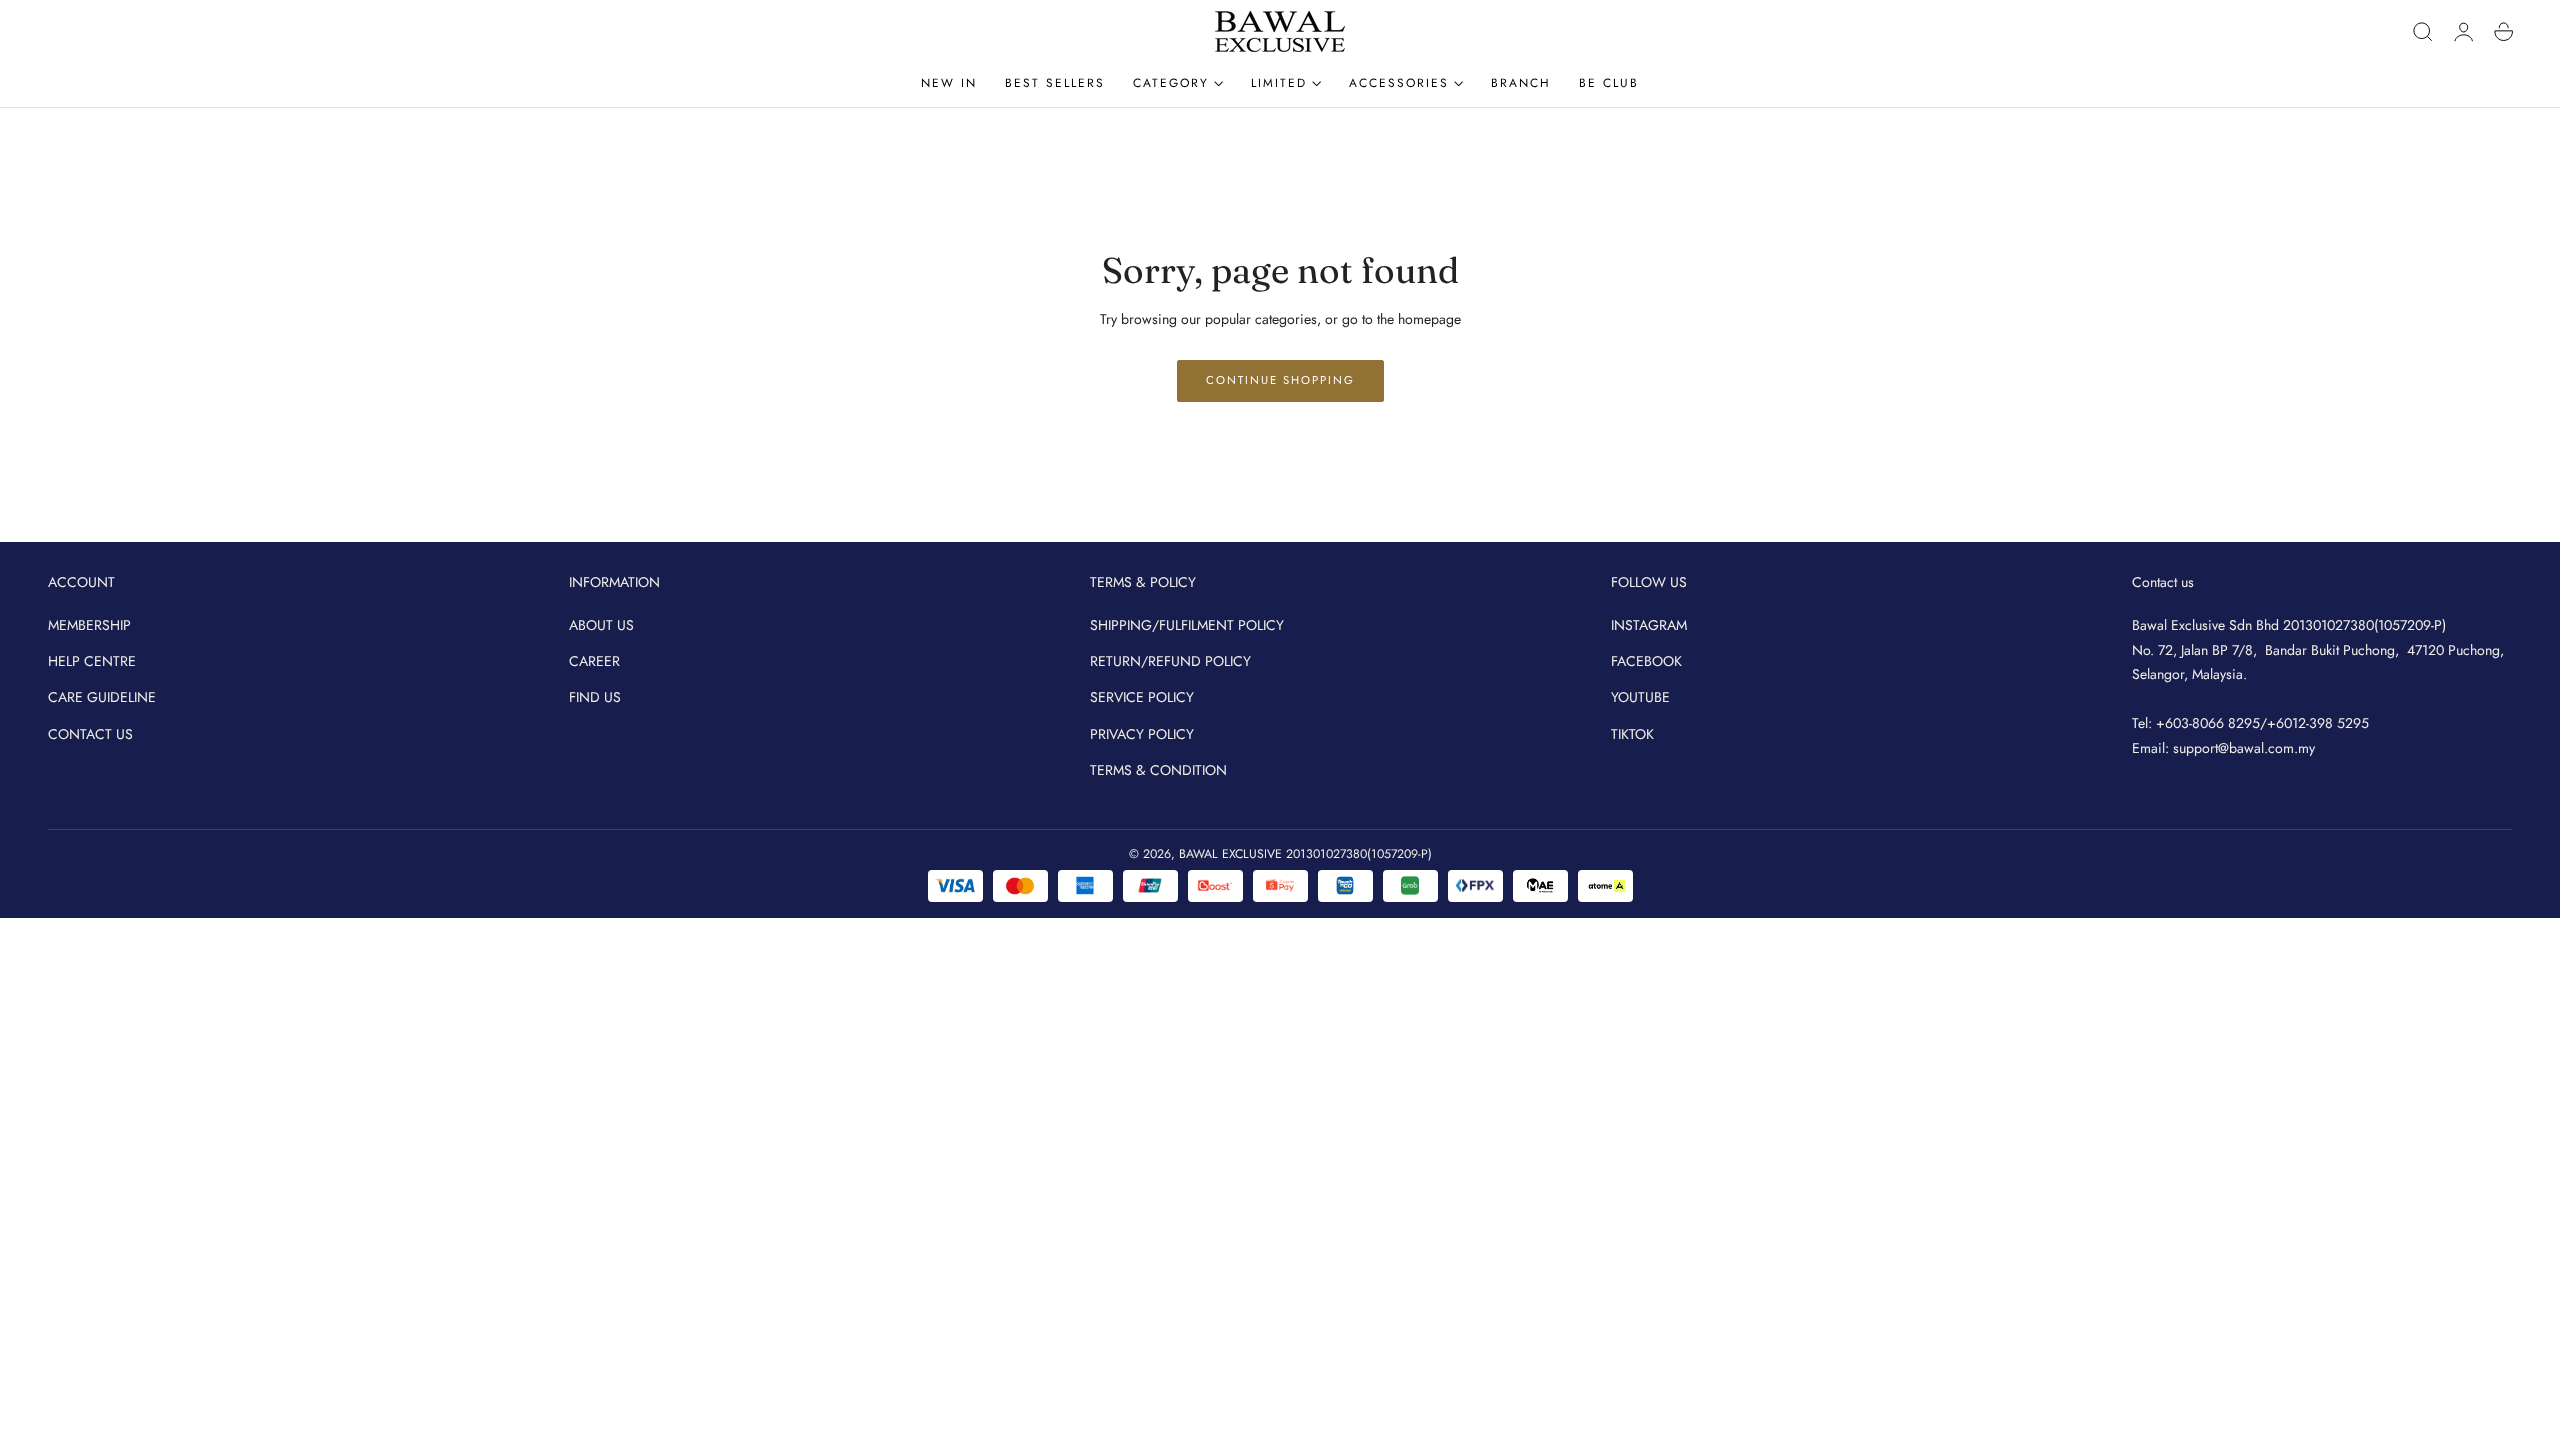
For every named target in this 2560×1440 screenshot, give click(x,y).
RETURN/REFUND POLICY (1170, 661)
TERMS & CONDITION (1158, 770)
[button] (2423, 32)
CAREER (594, 661)
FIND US (595, 698)
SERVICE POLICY (1142, 698)
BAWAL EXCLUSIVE (1230, 854)
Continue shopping (1280, 380)
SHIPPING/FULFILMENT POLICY (1187, 625)
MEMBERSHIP (89, 625)
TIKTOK (1632, 734)
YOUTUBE (1640, 698)
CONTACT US (90, 734)
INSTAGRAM (1649, 625)
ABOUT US (601, 625)
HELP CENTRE (92, 661)
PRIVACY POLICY (1142, 734)
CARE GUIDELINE (102, 698)
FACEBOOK (1646, 661)
